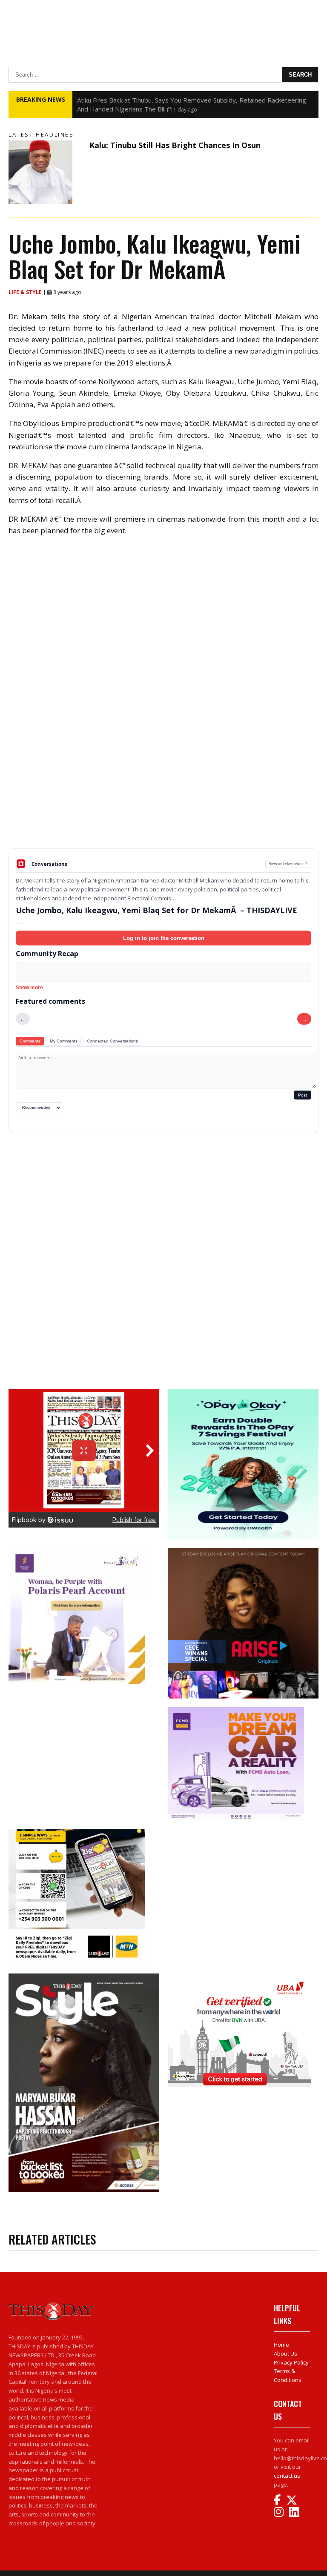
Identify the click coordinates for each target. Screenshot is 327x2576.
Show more (29, 988)
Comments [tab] (30, 1041)
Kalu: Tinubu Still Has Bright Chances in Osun (175, 145)
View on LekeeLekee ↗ (288, 864)
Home (281, 2345)
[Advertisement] (163, 782)
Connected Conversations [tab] (112, 1041)
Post (303, 1095)
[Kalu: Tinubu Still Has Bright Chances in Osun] (47, 172)
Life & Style (26, 292)
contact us (287, 2476)
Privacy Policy (291, 2362)
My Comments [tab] (64, 1041)
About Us (285, 2353)
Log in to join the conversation (164, 938)
